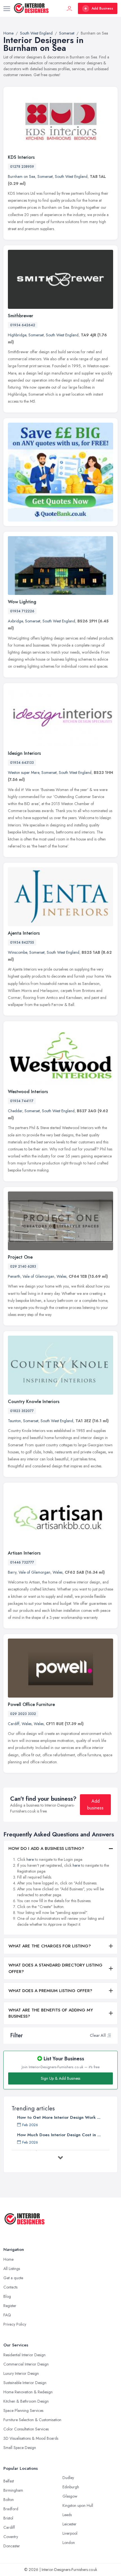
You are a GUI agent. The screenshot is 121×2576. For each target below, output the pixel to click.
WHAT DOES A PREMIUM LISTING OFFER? (50, 1991)
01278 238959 (22, 167)
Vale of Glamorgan (38, 1276)
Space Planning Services (23, 2410)
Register (10, 2306)
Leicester (70, 2524)
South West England (71, 176)
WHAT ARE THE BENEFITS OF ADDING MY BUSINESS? (51, 2013)
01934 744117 (22, 1101)
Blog (7, 2296)
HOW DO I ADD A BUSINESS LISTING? (46, 1848)
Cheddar (15, 1111)
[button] (109, 2035)
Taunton (14, 1421)
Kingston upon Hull (78, 2505)
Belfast (9, 2481)
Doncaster (12, 2546)
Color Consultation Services (26, 2429)
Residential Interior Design (24, 2355)
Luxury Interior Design (21, 2373)
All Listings (12, 2269)
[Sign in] (70, 8)
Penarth (14, 1276)
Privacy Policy (15, 2324)
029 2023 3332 (23, 1714)
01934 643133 (22, 763)
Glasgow (70, 2496)
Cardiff (14, 1724)
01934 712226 (22, 611)
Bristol (8, 2518)
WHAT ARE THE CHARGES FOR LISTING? (50, 1946)
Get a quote (13, 2278)
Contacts (10, 2287)
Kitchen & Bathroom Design (26, 2401)
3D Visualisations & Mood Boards (31, 2438)
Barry (12, 1572)
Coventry (11, 2537)
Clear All (98, 2035)
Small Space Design (20, 2448)
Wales (61, 1276)
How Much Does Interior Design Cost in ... (59, 2135)
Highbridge (17, 335)
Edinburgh (71, 2487)
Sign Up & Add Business (60, 2078)
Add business (95, 1804)
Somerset (45, 176)
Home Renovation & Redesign (28, 2392)
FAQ (7, 2315)
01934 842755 (22, 943)
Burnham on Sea (22, 176)
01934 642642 (23, 325)
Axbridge (15, 621)
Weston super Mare (23, 772)
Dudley (68, 2478)
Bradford (11, 2509)
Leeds (67, 2515)
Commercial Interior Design (26, 2364)
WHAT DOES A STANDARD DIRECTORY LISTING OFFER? (55, 1968)
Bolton (9, 2500)
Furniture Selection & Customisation (32, 2420)
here (30, 1859)
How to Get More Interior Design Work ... (59, 2117)
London (69, 2543)
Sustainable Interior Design (25, 2383)
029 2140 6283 (23, 1267)
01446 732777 (22, 1562)
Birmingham (13, 2490)
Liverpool (70, 2533)
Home (8, 2259)
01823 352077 (22, 1411)
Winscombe (17, 952)
